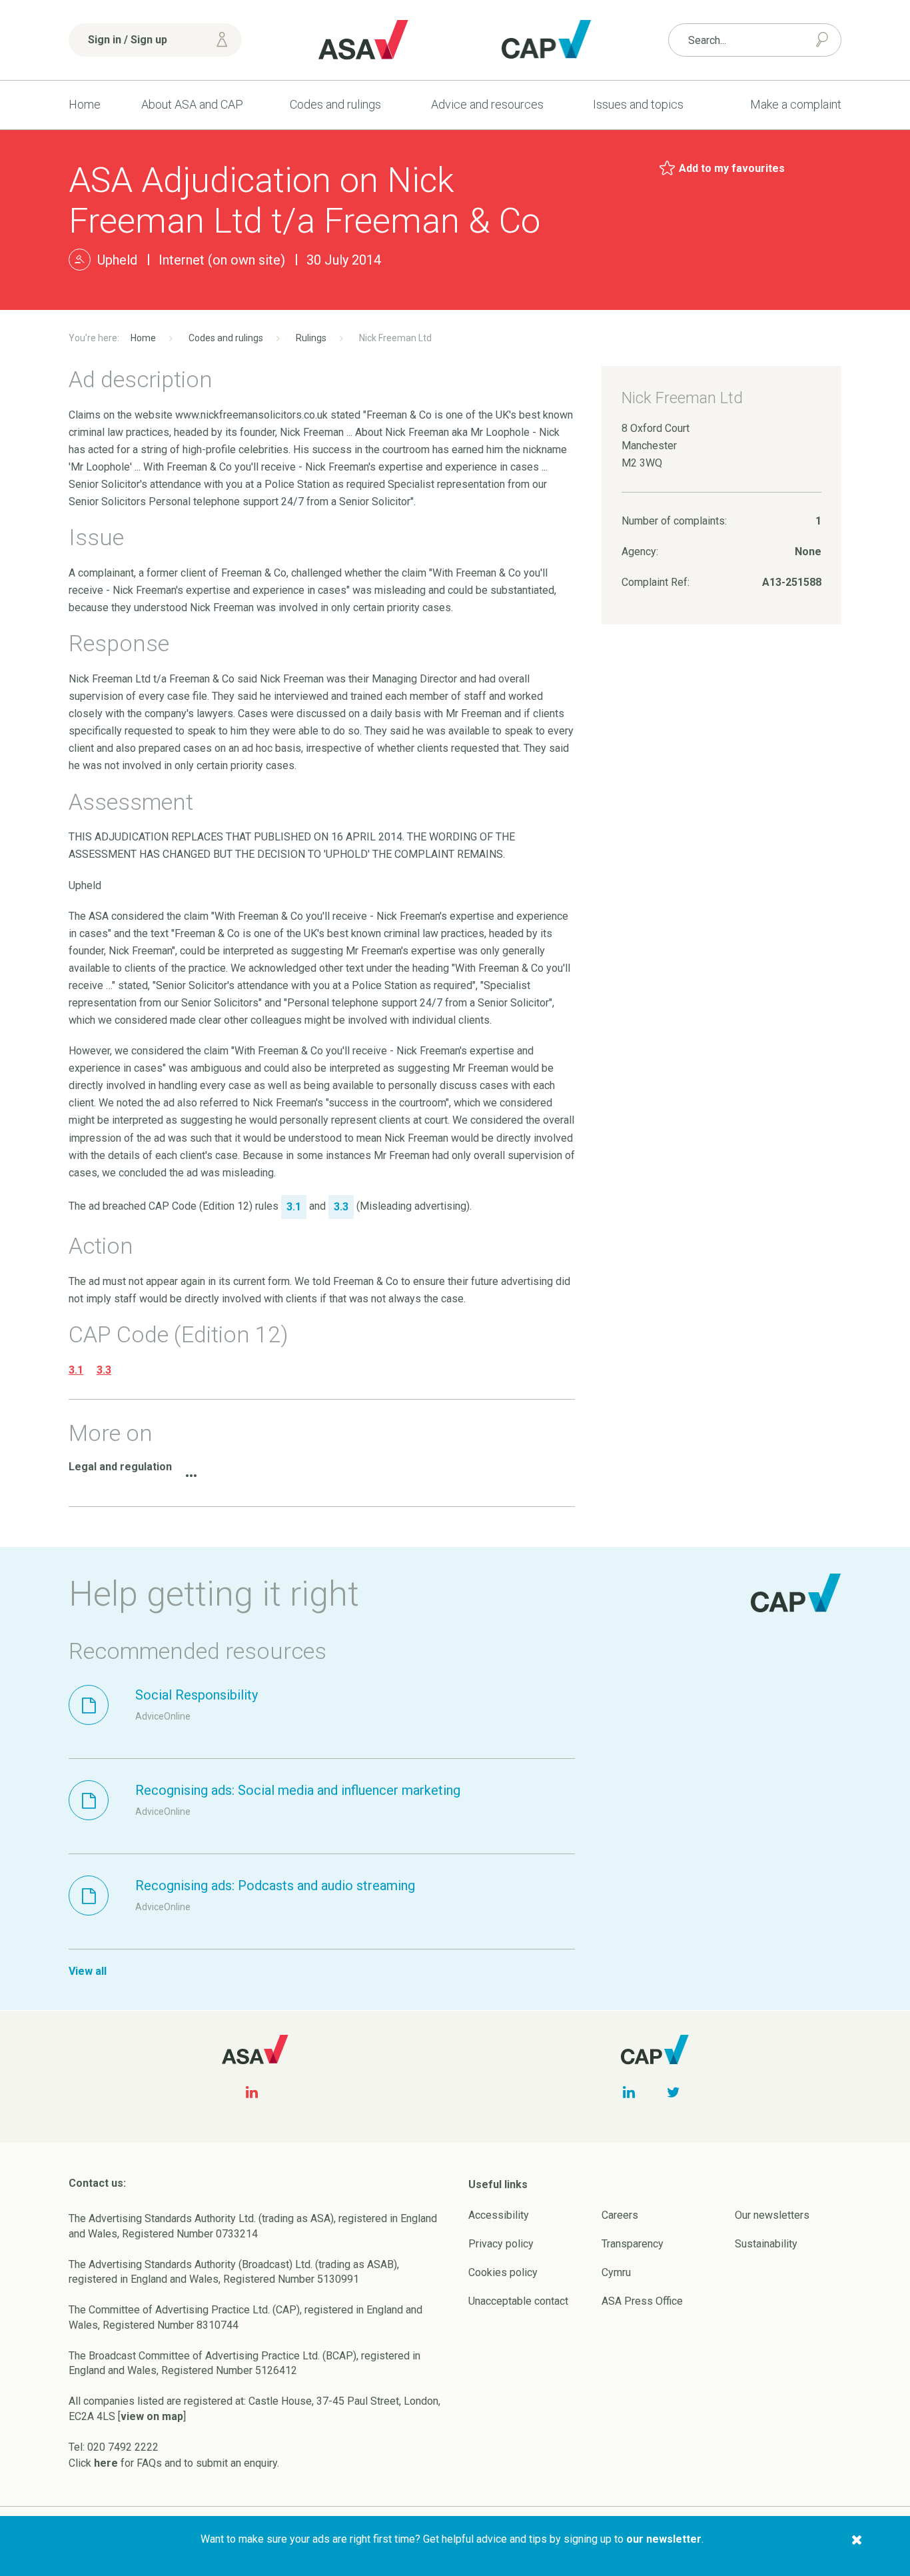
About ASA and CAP (192, 104)
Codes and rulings (335, 104)
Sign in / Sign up (128, 40)
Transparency (633, 2244)
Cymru (616, 2272)
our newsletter (664, 2539)
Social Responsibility (197, 1695)
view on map (152, 2416)
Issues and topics (638, 104)
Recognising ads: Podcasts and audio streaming (275, 1886)
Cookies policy (503, 2272)
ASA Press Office (642, 2301)
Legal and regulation (120, 1467)
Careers (620, 2215)
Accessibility (499, 2215)
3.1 (76, 1370)
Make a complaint (796, 104)
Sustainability (766, 2244)
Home (85, 104)
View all (88, 1971)
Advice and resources (487, 104)
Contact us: (97, 2183)
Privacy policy (501, 2244)
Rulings (311, 338)
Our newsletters (772, 2215)
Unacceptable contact (518, 2301)
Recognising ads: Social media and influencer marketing (298, 1790)
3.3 (104, 1370)
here (106, 2463)
